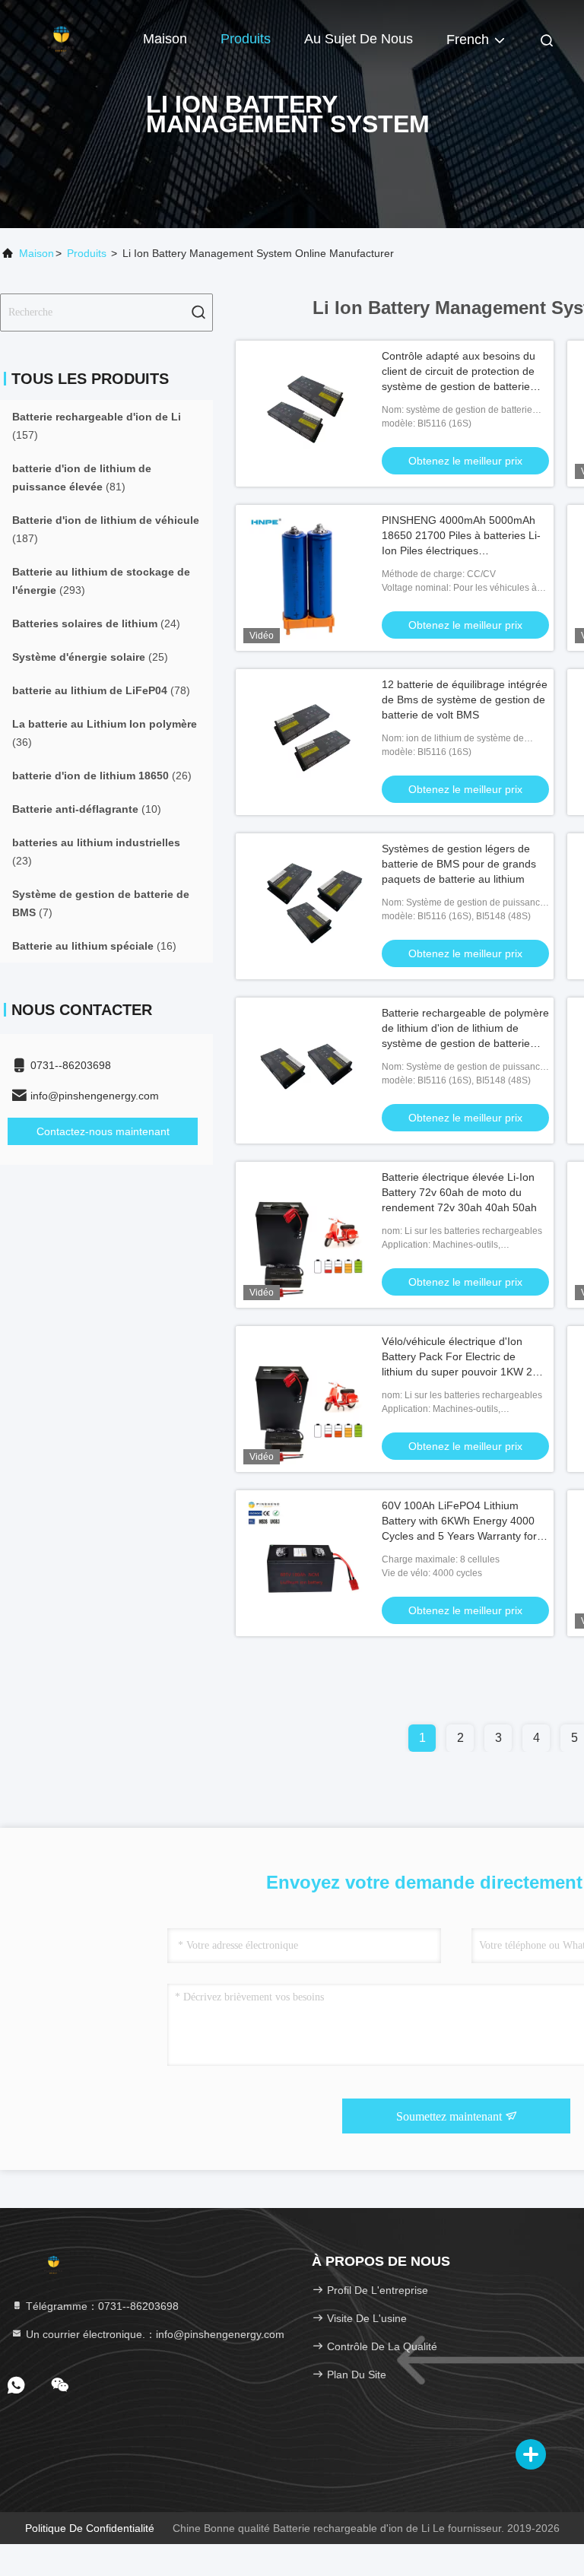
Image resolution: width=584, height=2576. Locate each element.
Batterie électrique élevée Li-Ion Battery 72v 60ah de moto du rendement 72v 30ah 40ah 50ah (459, 1192)
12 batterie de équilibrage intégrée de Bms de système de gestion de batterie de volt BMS (465, 700)
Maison (165, 39)
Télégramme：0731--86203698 (101, 2306)
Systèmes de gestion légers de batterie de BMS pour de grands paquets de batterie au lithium (459, 864)
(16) (94, 946)
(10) (87, 809)
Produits (246, 39)
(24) (96, 623)
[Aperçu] (61, 38)
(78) (101, 690)
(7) (101, 903)
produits (87, 253)
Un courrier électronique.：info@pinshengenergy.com (154, 2334)
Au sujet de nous (359, 39)
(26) (102, 776)
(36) (105, 733)
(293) (101, 581)
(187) (106, 529)
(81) (82, 477)
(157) (97, 426)
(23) (96, 852)
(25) (90, 657)
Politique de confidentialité (90, 2528)
